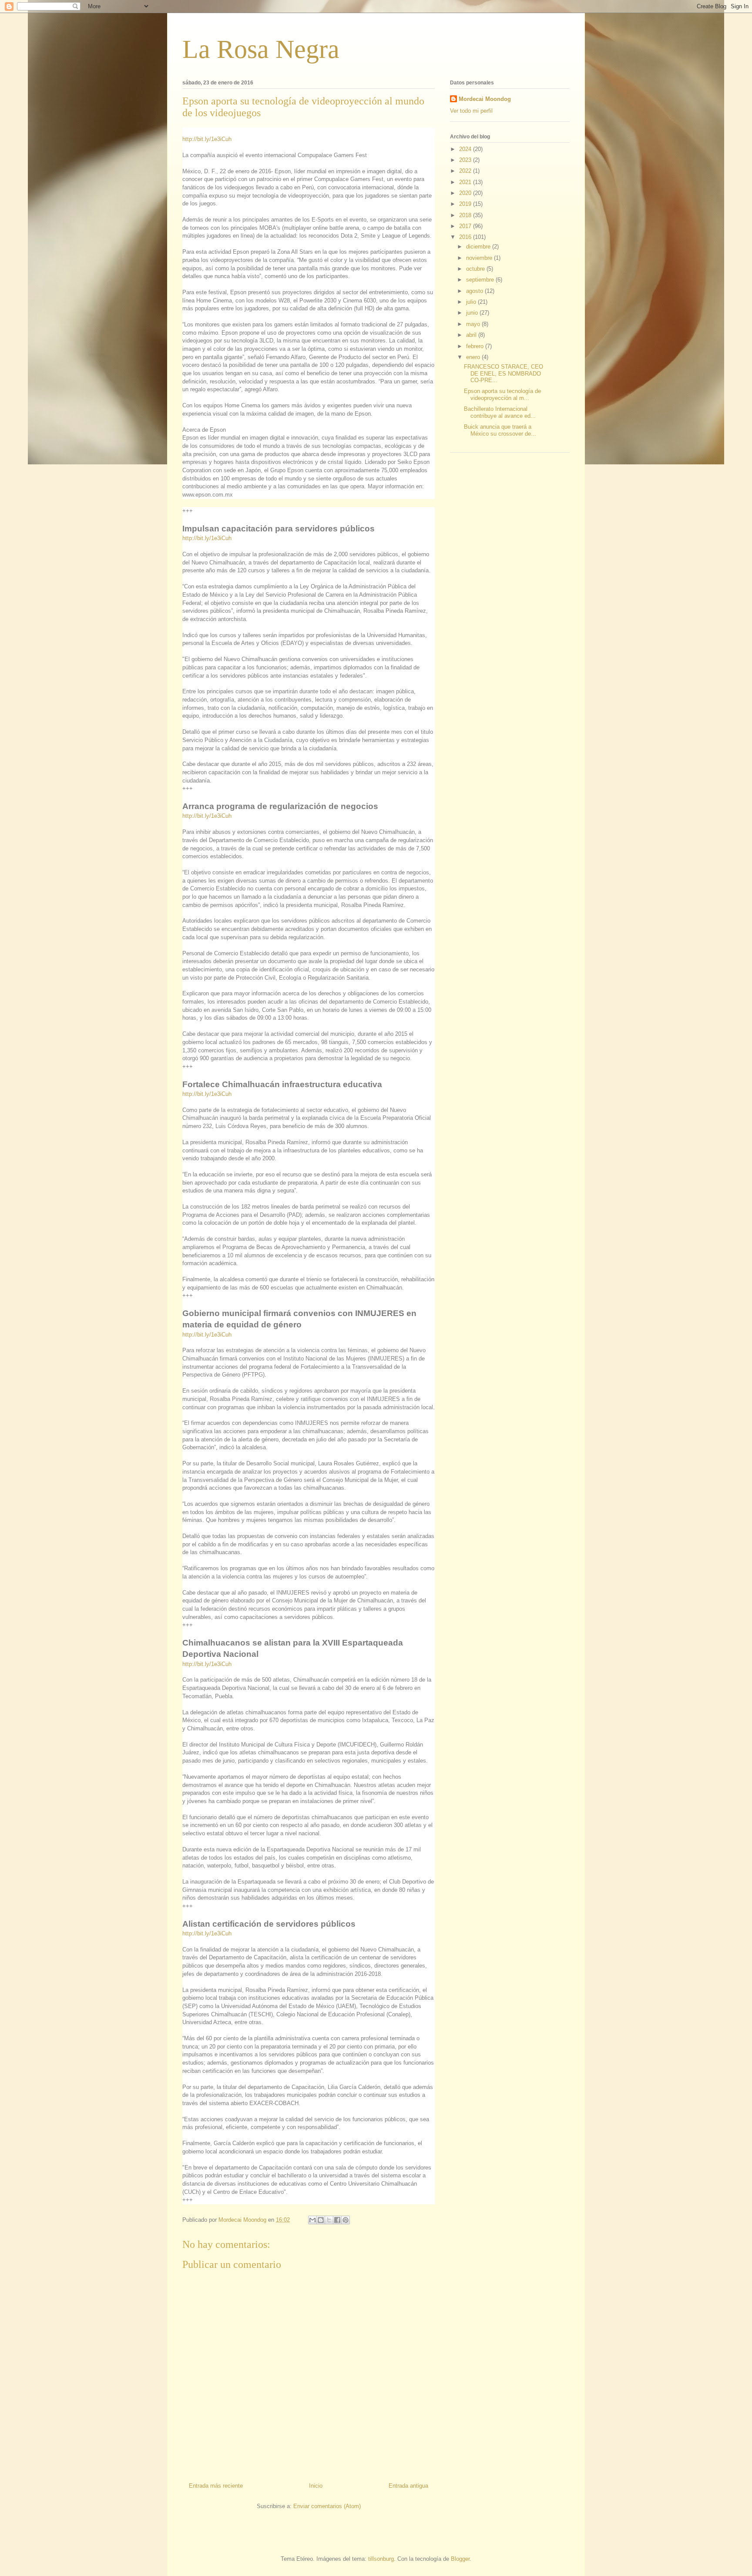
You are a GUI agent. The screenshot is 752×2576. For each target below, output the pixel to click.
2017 (466, 226)
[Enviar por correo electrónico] (312, 2220)
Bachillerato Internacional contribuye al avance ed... (500, 412)
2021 (466, 182)
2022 (466, 171)
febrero (476, 346)
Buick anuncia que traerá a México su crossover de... (500, 430)
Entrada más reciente (216, 2486)
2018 (466, 215)
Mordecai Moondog (485, 99)
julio (472, 302)
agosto (475, 291)
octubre (476, 269)
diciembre (479, 247)
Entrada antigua (408, 2486)
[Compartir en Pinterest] (346, 2220)
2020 (466, 193)
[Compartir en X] (329, 2220)
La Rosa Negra (261, 49)
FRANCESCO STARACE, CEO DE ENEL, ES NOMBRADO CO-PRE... (504, 373)
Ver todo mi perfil (471, 111)
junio (473, 313)
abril (472, 335)
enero (474, 357)
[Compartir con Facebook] (337, 2220)
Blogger (460, 2559)
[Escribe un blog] (321, 2220)
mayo (474, 324)
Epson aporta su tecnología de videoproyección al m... (502, 395)
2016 (466, 237)
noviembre (480, 258)
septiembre (481, 280)
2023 (466, 160)
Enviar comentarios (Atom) (327, 2506)
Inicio (316, 2486)
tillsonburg (381, 2559)
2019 (466, 204)
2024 (466, 149)
